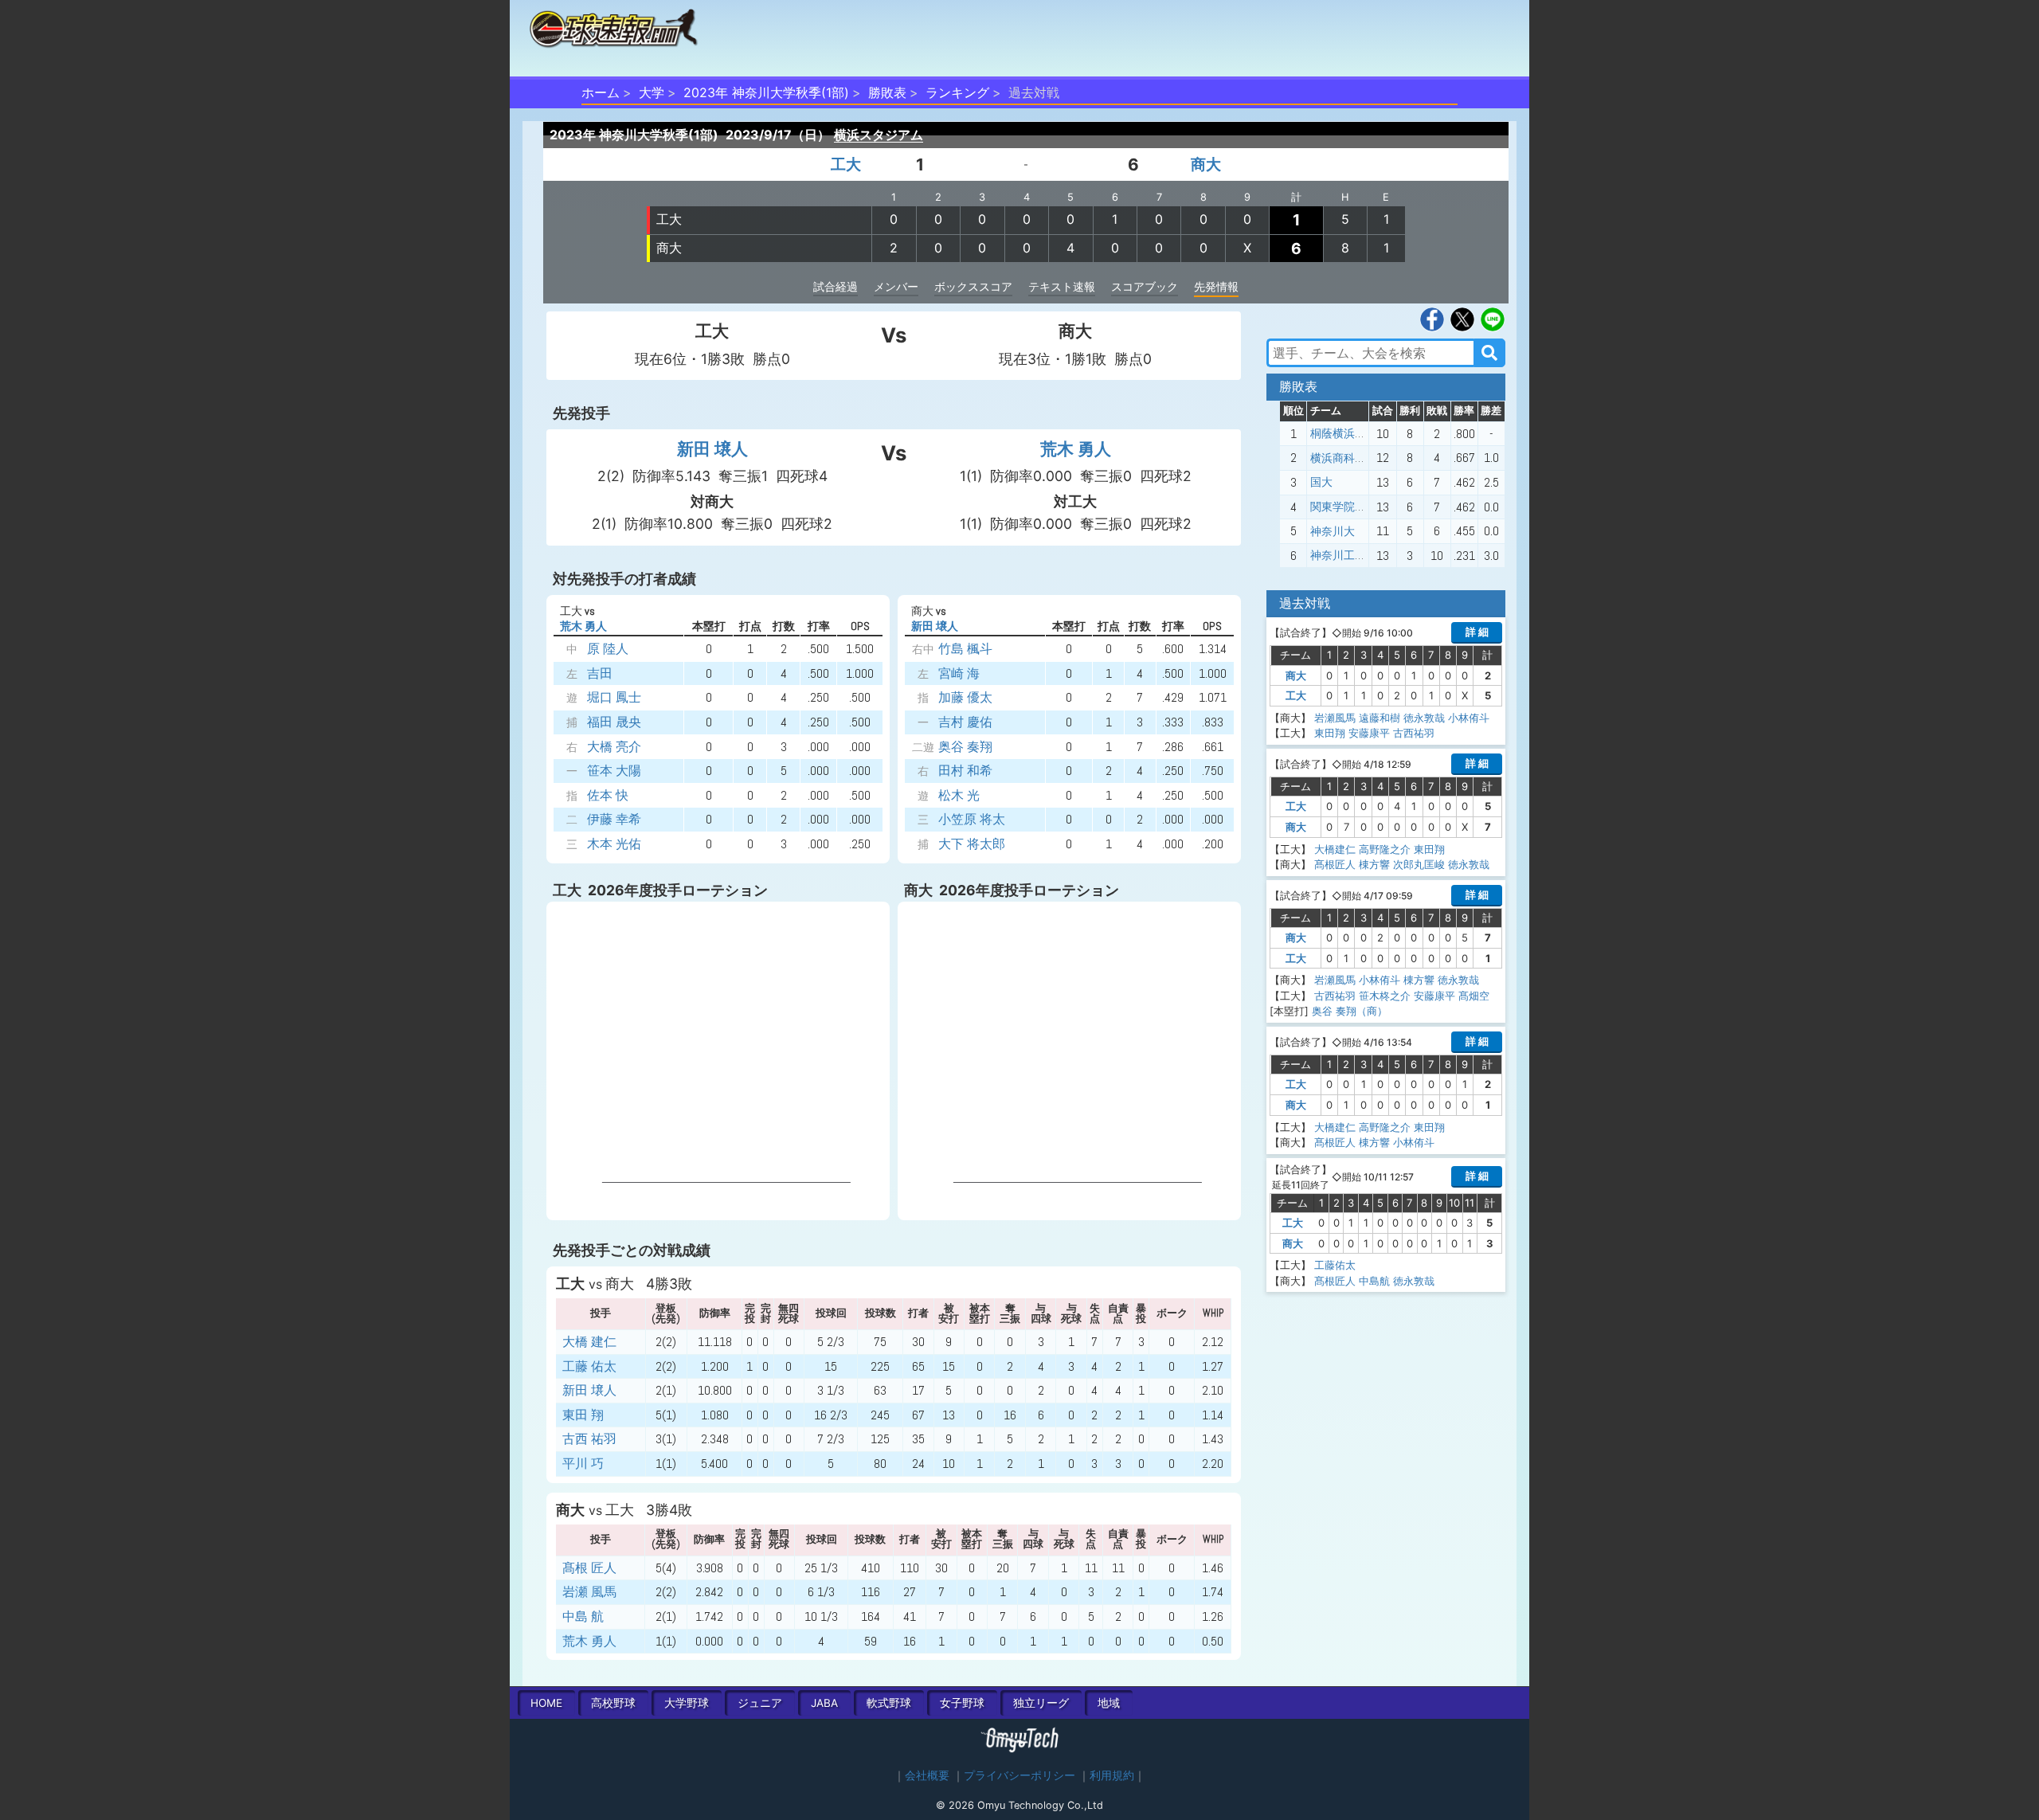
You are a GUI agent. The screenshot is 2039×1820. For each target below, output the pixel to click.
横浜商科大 (1338, 458)
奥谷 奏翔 (965, 747)
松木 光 (959, 795)
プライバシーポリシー (1019, 1775)
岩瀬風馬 (1335, 718)
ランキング (957, 92)
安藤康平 (1369, 733)
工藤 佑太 (589, 1366)
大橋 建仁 (589, 1342)
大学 (652, 92)
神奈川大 (1333, 531)
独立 (1041, 1703)
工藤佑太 (1335, 1265)
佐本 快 (608, 795)
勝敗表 (887, 92)
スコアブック (1145, 286)
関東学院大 (1338, 507)
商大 (1206, 164)
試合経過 (836, 286)
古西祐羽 (1414, 733)
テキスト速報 (1062, 286)
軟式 (889, 1703)
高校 (613, 1703)
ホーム (601, 92)
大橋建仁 (1335, 849)
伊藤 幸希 (614, 819)
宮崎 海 (959, 673)
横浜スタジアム (879, 135)
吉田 (600, 673)
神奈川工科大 (1344, 555)
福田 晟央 (614, 722)
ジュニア (760, 1703)
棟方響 (1374, 864)
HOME (546, 1703)
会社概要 (927, 1775)
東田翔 (1330, 733)
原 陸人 (608, 649)
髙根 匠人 (589, 1568)
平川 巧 (583, 1464)
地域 (1109, 1703)
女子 (962, 1703)
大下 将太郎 (972, 844)
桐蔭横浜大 (1338, 433)
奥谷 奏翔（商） (1350, 1011)
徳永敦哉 (1424, 718)
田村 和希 (965, 771)
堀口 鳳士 (614, 697)
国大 (1321, 482)
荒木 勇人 (1076, 449)
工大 (846, 164)
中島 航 (583, 1616)
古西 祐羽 (589, 1439)
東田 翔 (583, 1415)
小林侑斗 (1469, 718)
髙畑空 (1474, 996)
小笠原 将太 (972, 819)
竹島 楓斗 (965, 649)
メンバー (896, 286)
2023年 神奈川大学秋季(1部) (766, 92)
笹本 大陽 (614, 771)
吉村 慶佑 (965, 722)
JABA (824, 1703)
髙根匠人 (1335, 864)
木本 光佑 (614, 844)
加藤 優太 (965, 697)
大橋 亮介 (614, 747)
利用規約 (1112, 1775)
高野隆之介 (1385, 849)
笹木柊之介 (1385, 996)
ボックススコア (973, 286)
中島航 (1374, 1281)
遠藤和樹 (1380, 718)
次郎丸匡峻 (1419, 864)
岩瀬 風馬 (589, 1592)
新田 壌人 (712, 449)
